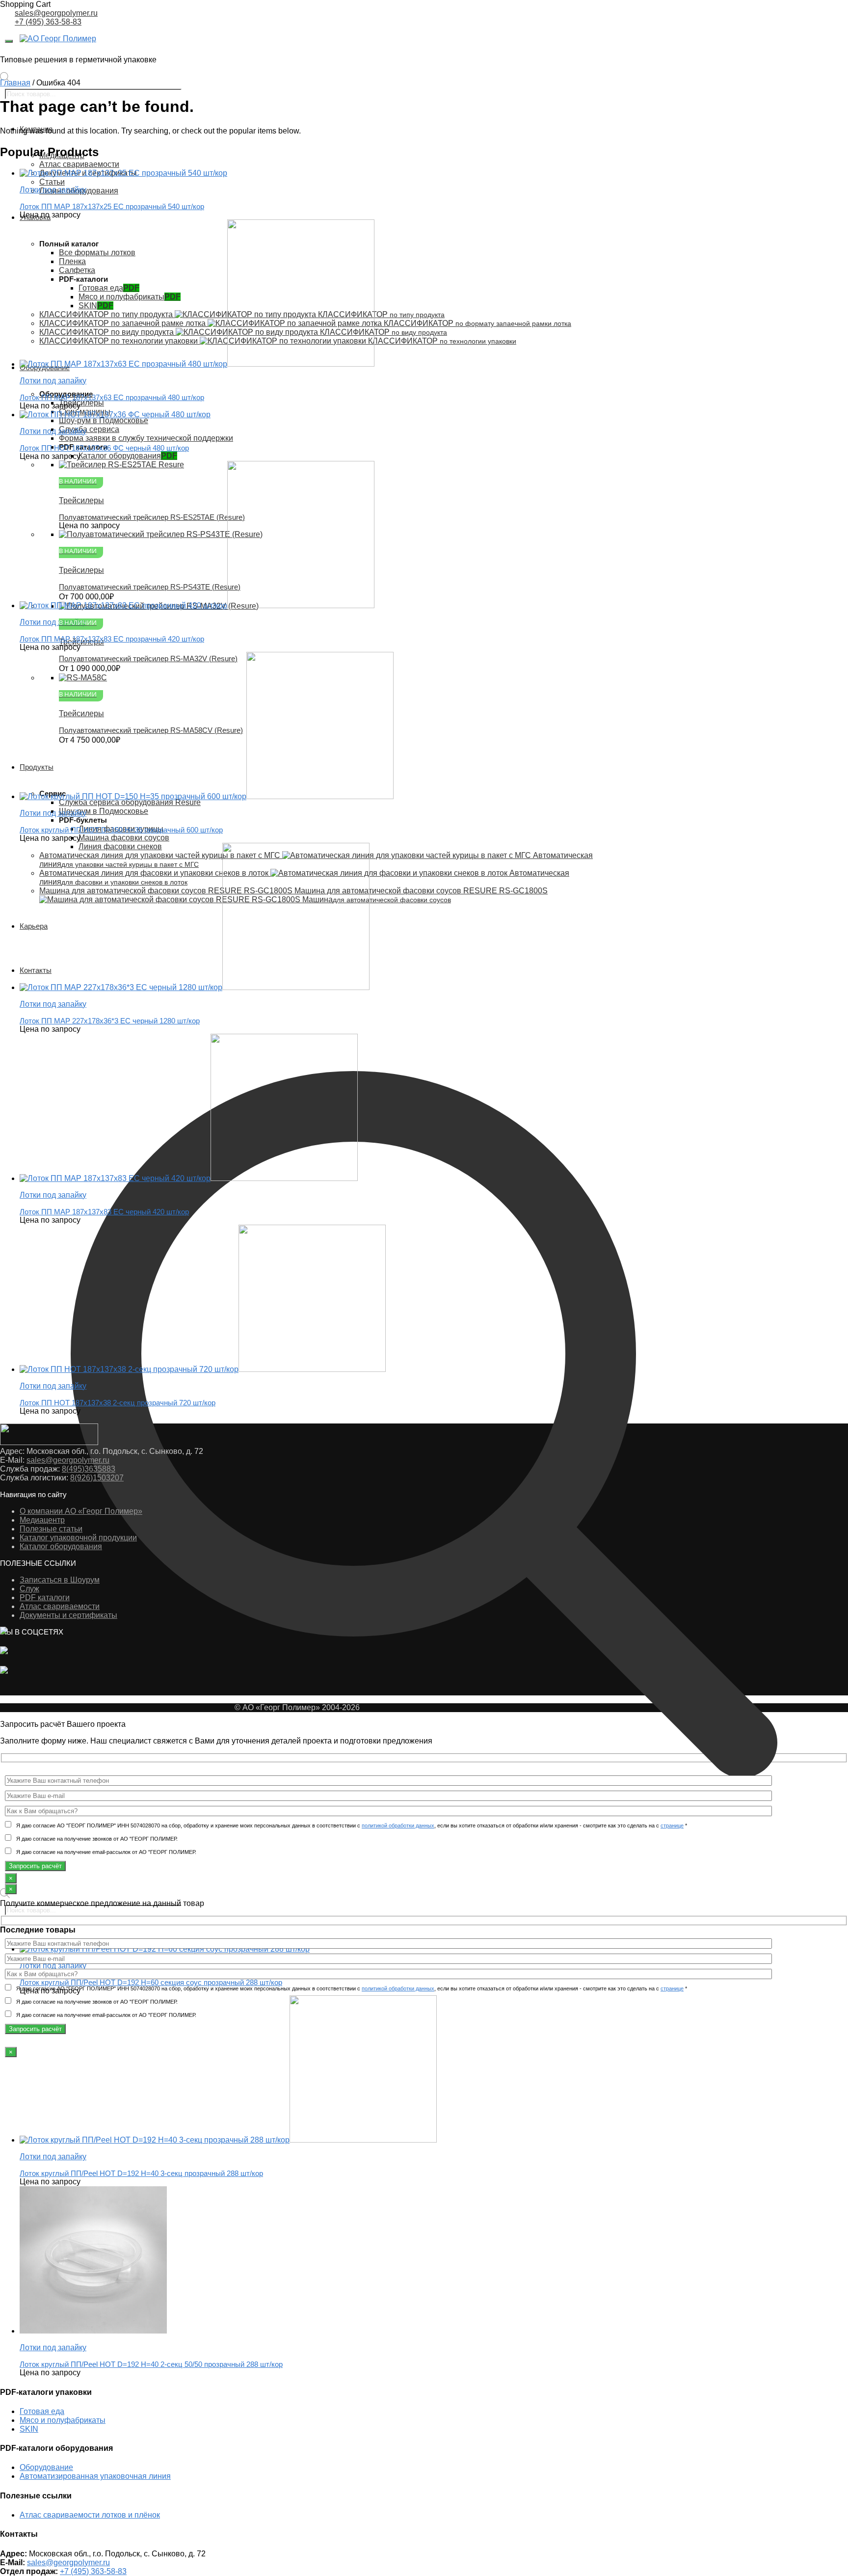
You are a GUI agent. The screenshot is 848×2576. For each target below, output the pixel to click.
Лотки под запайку (53, 2157)
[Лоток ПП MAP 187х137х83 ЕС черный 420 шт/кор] (189, 1178)
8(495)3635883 (89, 1469)
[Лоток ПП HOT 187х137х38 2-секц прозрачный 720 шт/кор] (203, 1369)
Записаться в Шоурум (60, 1580)
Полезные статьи (51, 1529)
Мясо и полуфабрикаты (63, 2420)
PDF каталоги (45, 1597)
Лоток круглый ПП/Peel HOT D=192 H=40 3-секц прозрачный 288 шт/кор (141, 2173)
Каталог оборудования (61, 1546)
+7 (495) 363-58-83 (48, 22)
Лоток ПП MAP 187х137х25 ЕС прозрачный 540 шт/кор (112, 206)
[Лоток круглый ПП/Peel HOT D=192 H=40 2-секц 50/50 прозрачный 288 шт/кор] (93, 2331)
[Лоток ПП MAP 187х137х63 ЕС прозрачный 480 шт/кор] (197, 364)
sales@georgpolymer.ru (56, 13)
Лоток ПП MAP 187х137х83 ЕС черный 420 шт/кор (104, 1212)
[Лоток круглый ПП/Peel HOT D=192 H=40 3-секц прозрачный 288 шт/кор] (228, 2140)
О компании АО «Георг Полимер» (81, 1511)
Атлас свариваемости (60, 1606)
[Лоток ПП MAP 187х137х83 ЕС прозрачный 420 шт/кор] (197, 605)
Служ (29, 1589)
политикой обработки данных (398, 1825)
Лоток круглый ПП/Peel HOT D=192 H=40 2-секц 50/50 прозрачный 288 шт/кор (151, 2364)
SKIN (29, 2429)
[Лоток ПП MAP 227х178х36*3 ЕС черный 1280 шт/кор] (195, 987)
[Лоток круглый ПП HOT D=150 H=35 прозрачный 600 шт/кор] (207, 796)
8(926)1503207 (97, 1478)
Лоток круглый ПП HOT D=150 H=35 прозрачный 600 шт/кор (121, 830)
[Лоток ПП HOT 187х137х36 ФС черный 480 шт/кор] (115, 415)
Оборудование (46, 2467)
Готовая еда (42, 2411)
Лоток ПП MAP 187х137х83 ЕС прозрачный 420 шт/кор (112, 639)
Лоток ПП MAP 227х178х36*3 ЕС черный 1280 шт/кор (110, 1021)
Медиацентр (42, 1520)
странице (672, 1825)
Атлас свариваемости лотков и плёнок (90, 2515)
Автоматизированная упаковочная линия (95, 2476)
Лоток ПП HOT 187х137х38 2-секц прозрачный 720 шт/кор (118, 1403)
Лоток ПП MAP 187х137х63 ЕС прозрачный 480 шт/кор (112, 397)
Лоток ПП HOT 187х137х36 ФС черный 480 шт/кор (104, 448)
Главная (15, 83)
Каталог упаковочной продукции (78, 1538)
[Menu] (9, 41)
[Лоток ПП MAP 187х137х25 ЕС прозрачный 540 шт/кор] (123, 173)
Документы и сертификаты (68, 1615)
